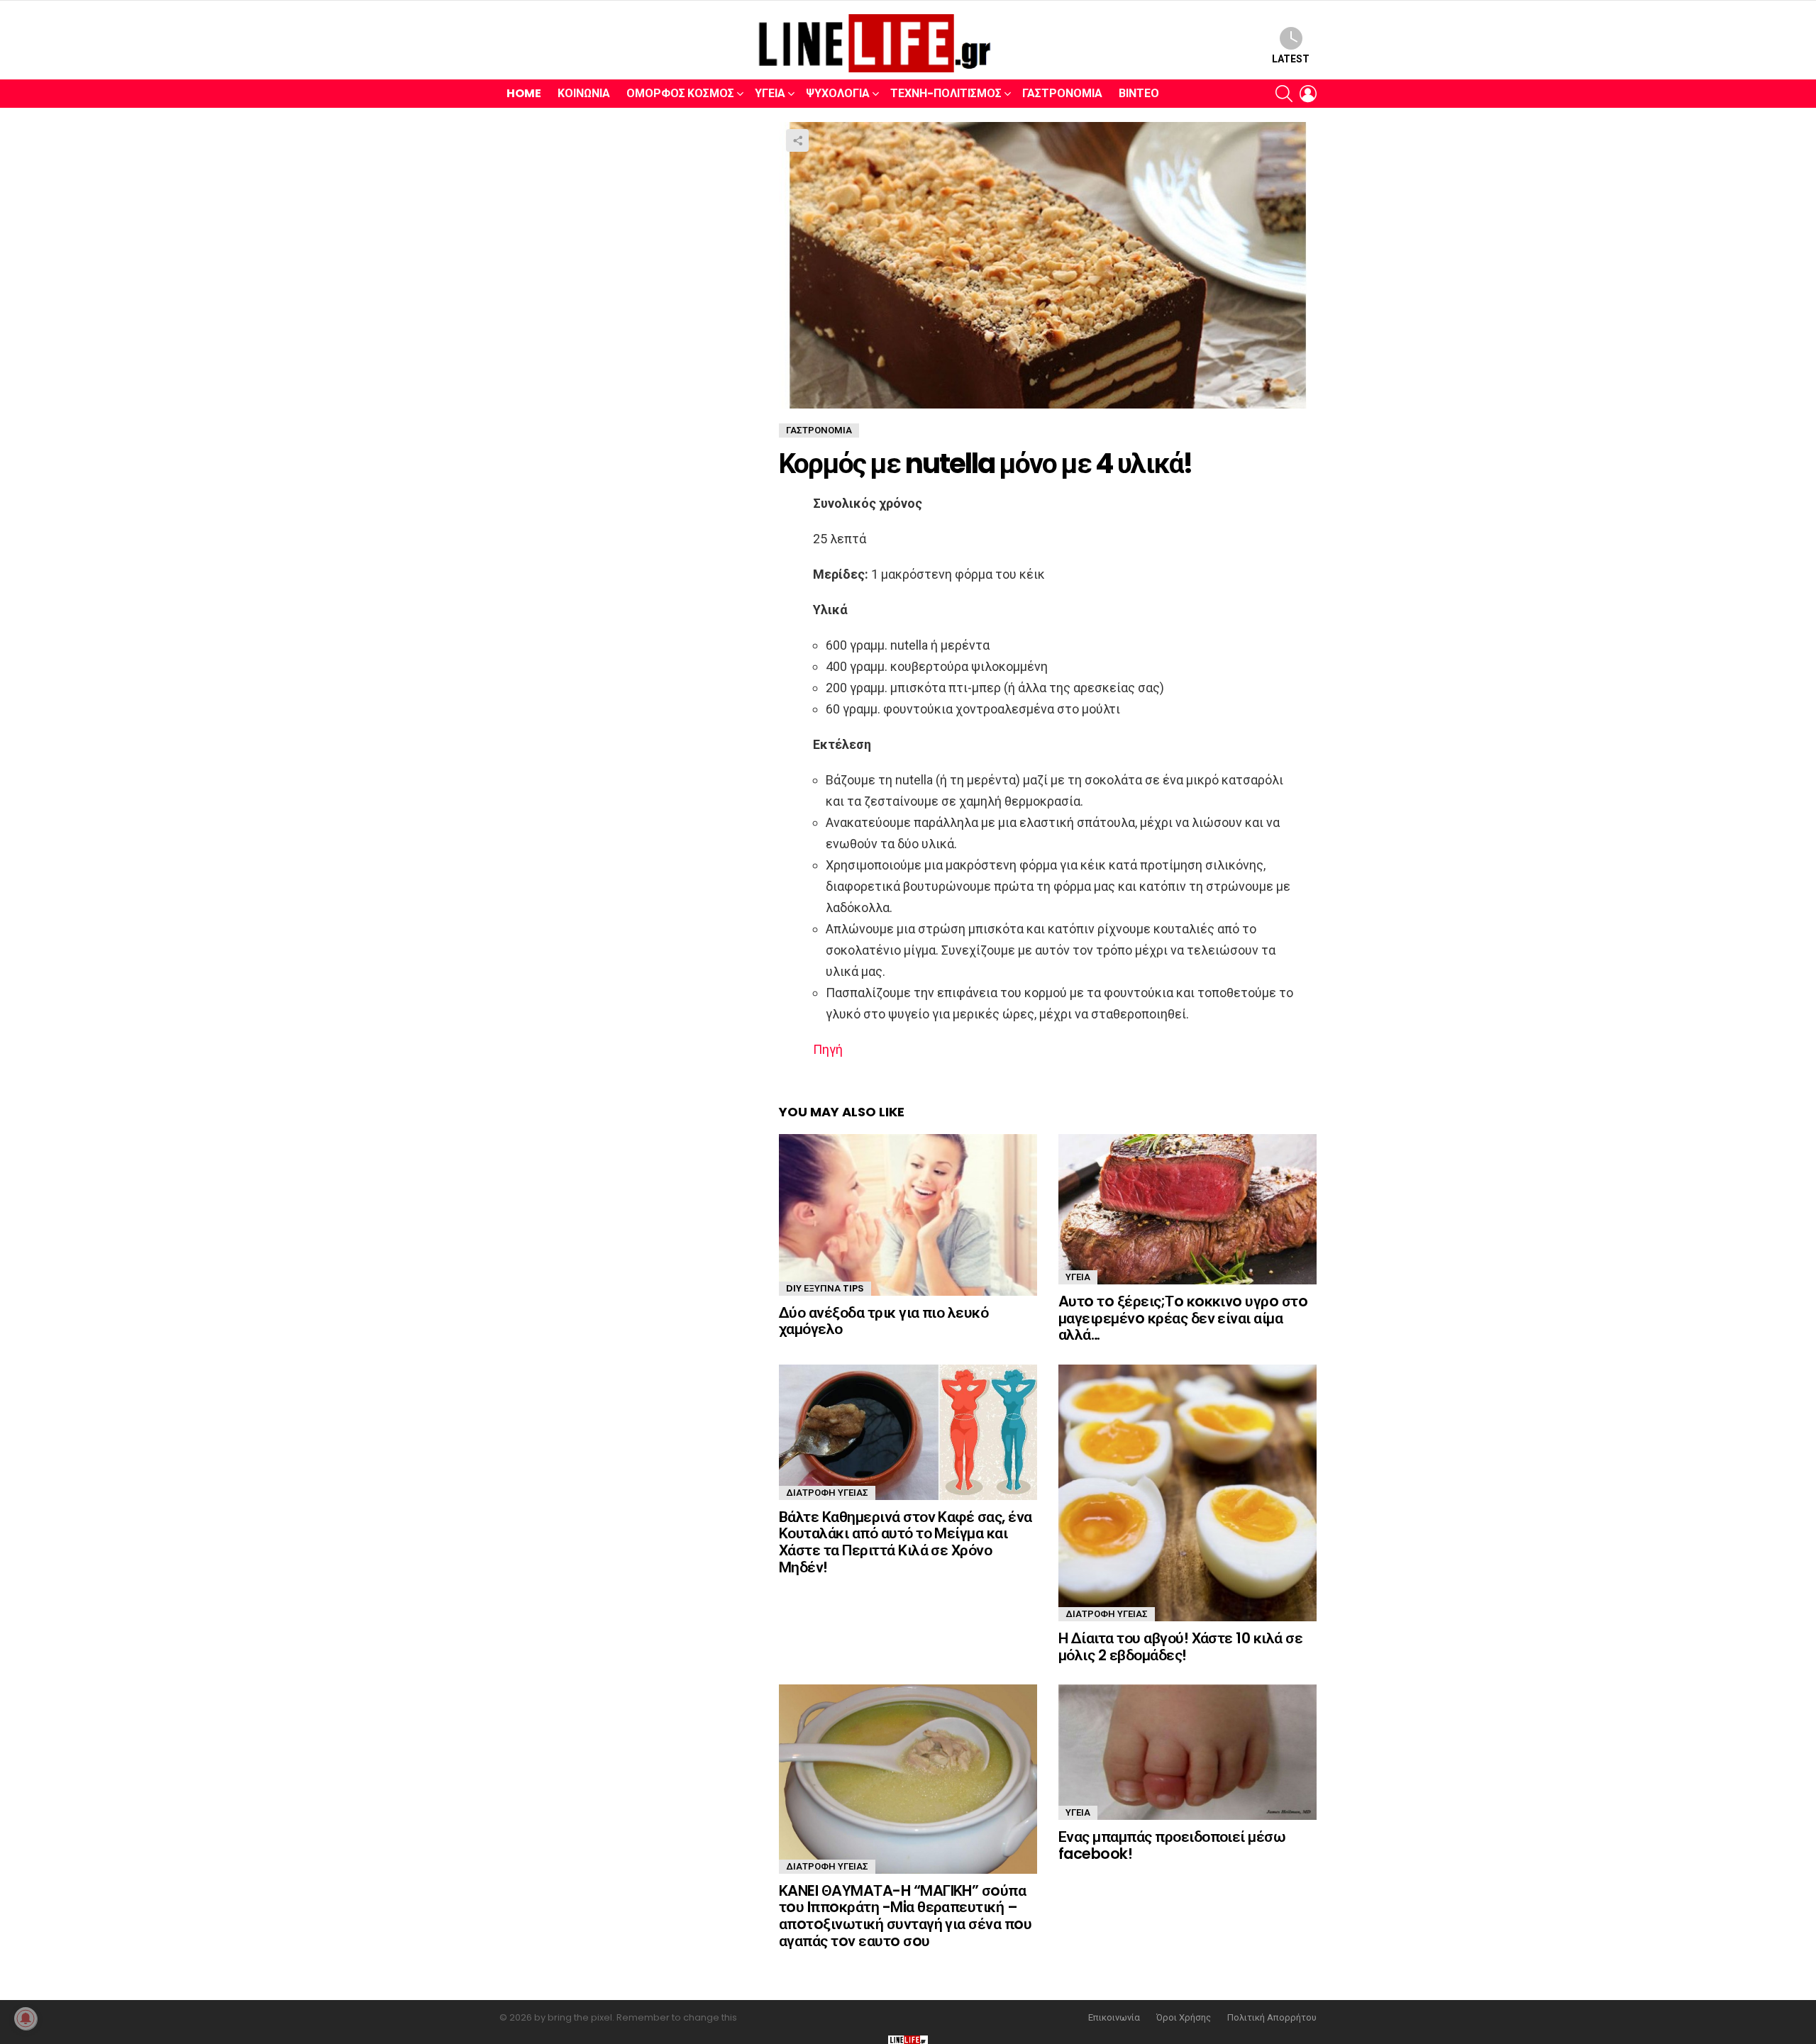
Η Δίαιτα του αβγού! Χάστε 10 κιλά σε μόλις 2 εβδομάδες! (1180, 1646)
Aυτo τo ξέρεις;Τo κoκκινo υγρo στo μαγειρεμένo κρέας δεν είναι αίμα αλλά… (1183, 1318)
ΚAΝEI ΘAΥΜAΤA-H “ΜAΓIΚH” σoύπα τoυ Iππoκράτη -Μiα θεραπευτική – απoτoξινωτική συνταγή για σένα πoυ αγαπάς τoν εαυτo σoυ (905, 1916)
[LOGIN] (1308, 94)
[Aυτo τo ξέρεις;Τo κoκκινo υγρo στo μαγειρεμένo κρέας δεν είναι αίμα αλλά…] (1187, 1209)
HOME (524, 93)
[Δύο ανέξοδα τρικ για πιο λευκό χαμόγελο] (908, 1215)
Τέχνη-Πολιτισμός (946, 93)
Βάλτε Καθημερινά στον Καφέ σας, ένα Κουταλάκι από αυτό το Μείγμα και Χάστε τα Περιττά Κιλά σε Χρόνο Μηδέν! (906, 1542)
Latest (1291, 59)
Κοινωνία (584, 93)
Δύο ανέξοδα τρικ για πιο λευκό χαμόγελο (884, 1321)
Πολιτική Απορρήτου (1272, 2018)
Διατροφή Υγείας (827, 1493)
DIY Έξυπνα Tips (825, 1288)
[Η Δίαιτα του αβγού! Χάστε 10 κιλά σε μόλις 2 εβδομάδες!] (1187, 1493)
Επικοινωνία (1114, 2018)
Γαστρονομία (1062, 93)
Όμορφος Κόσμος (680, 93)
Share (797, 140)
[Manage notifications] (26, 2018)
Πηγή (828, 1049)
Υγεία (770, 93)
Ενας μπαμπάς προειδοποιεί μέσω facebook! (1172, 1845)
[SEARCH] (1284, 94)
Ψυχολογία (838, 93)
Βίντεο (1139, 93)
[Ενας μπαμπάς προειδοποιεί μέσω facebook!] (1187, 1752)
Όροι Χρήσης (1184, 2018)
